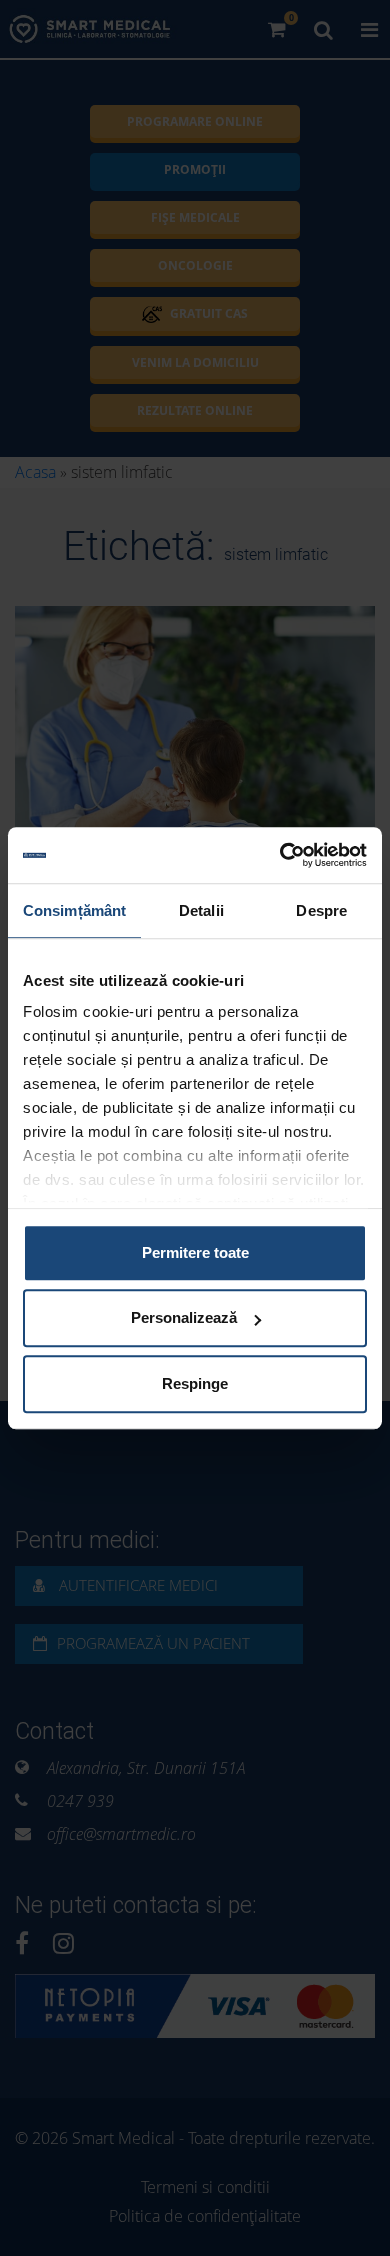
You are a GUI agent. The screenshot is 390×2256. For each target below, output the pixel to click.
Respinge (195, 1383)
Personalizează (184, 1317)
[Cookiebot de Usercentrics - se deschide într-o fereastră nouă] (280, 855)
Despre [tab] (321, 910)
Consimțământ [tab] (74, 910)
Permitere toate (195, 1252)
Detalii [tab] (201, 910)
